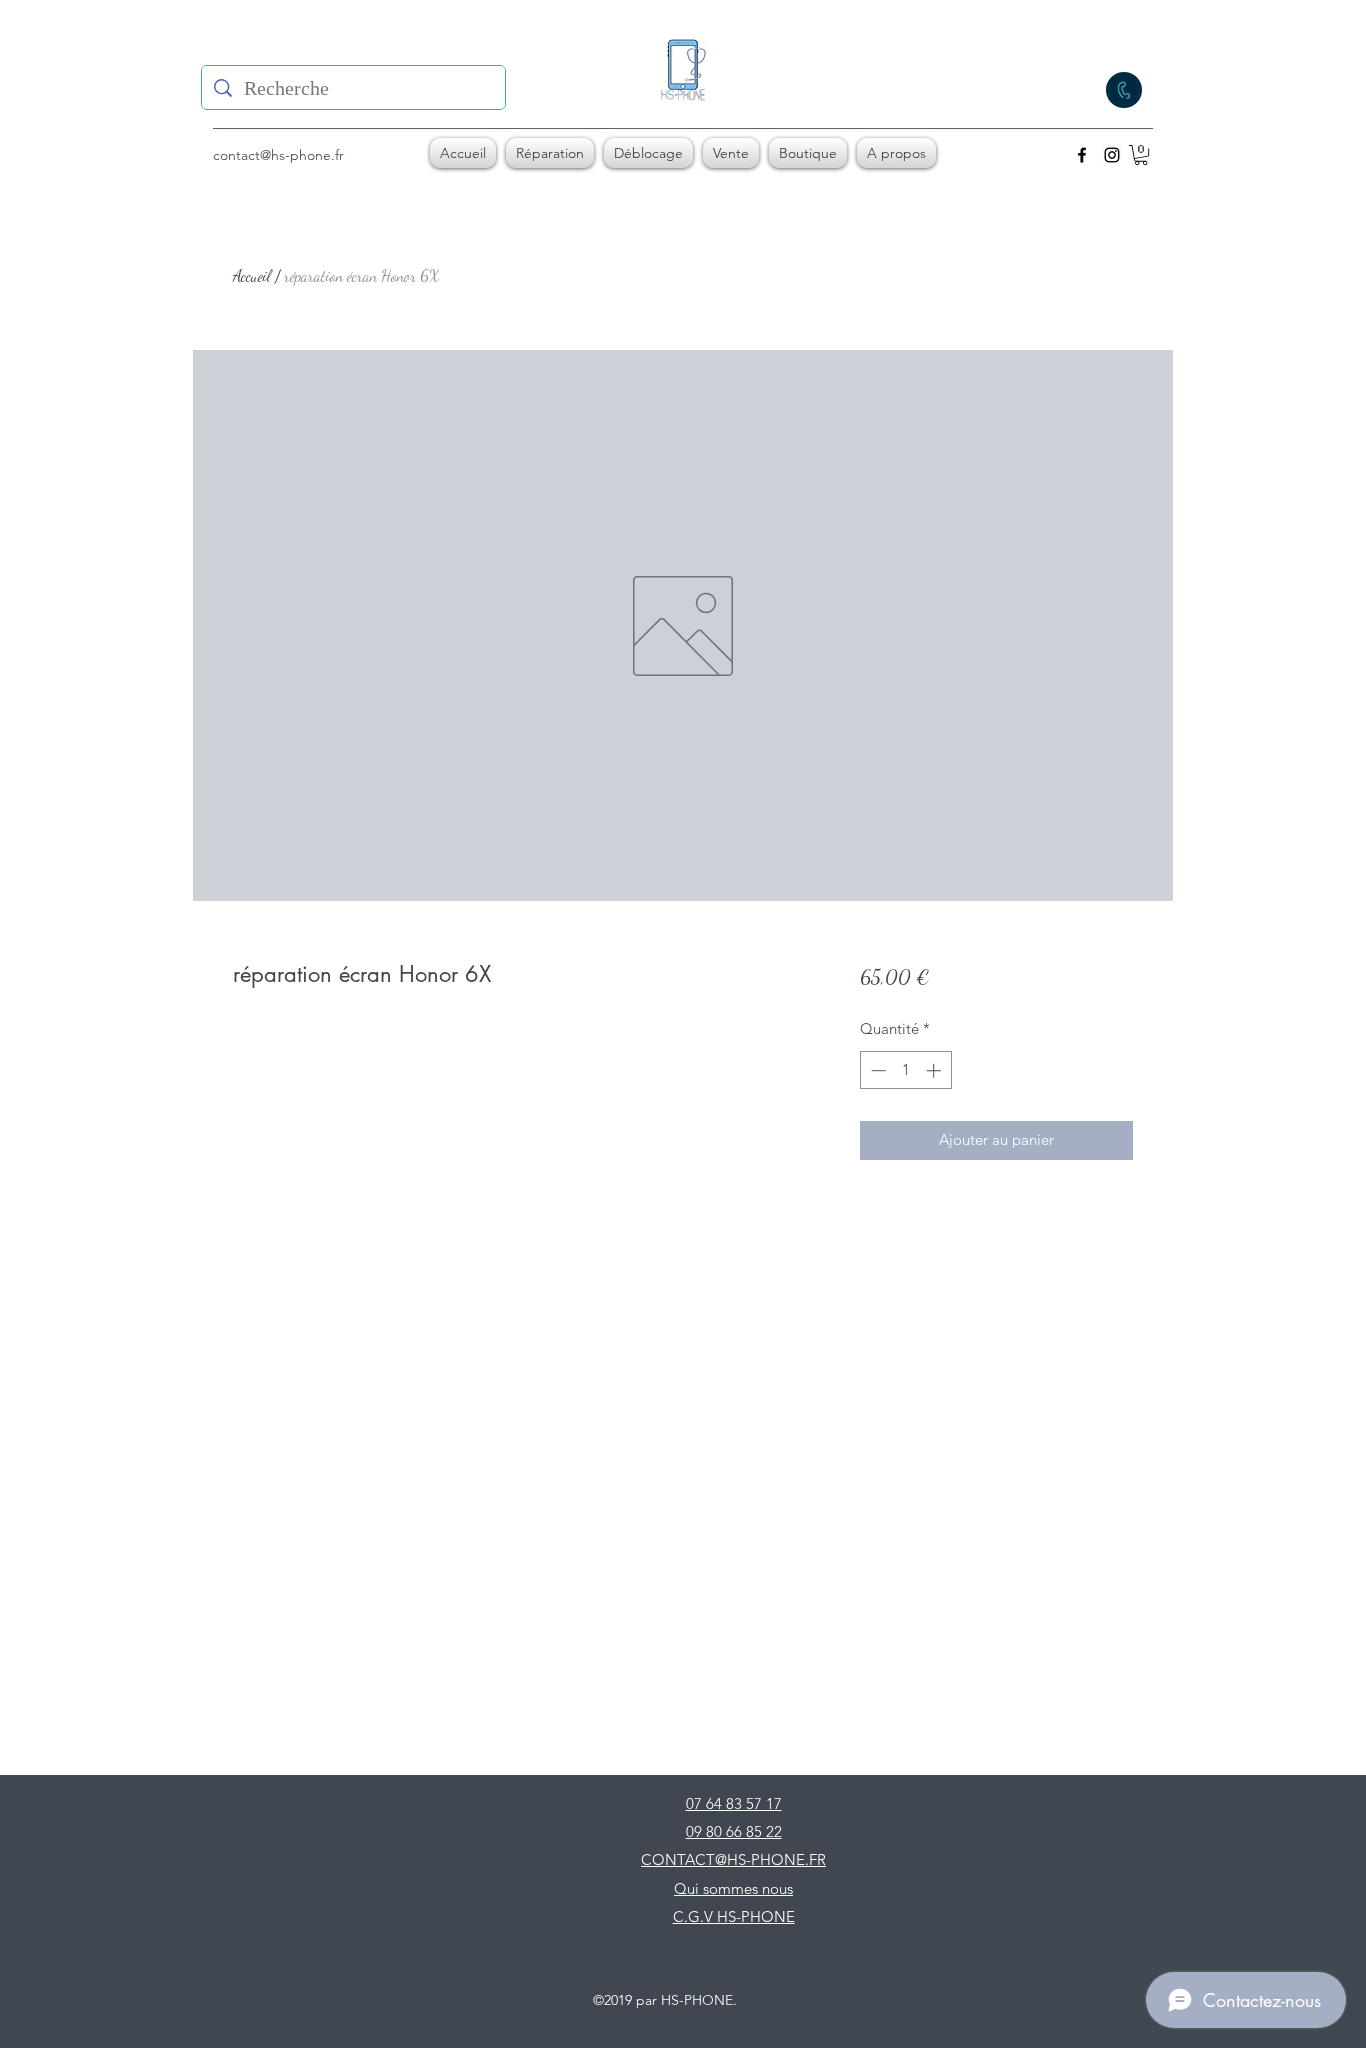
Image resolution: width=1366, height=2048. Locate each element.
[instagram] (1112, 155)
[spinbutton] (905, 1070)
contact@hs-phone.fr (278, 155)
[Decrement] (876, 1070)
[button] (1141, 155)
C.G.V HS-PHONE (734, 1916)
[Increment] (935, 1070)
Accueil (252, 275)
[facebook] (1082, 155)
